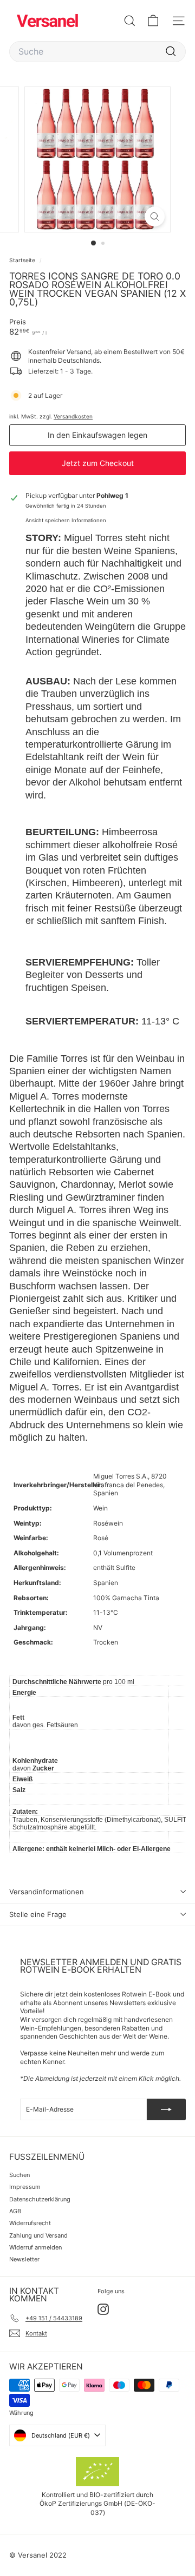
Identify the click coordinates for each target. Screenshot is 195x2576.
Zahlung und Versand (38, 2235)
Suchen (19, 2175)
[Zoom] (155, 217)
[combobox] (97, 52)
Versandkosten (73, 416)
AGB (15, 2211)
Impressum (25, 2187)
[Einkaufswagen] (153, 21)
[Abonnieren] (166, 2109)
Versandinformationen (47, 1892)
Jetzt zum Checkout (98, 463)
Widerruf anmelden (35, 2247)
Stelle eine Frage (38, 1914)
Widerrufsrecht (30, 2223)
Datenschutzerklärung (40, 2199)
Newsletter (24, 2259)
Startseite (23, 260)
